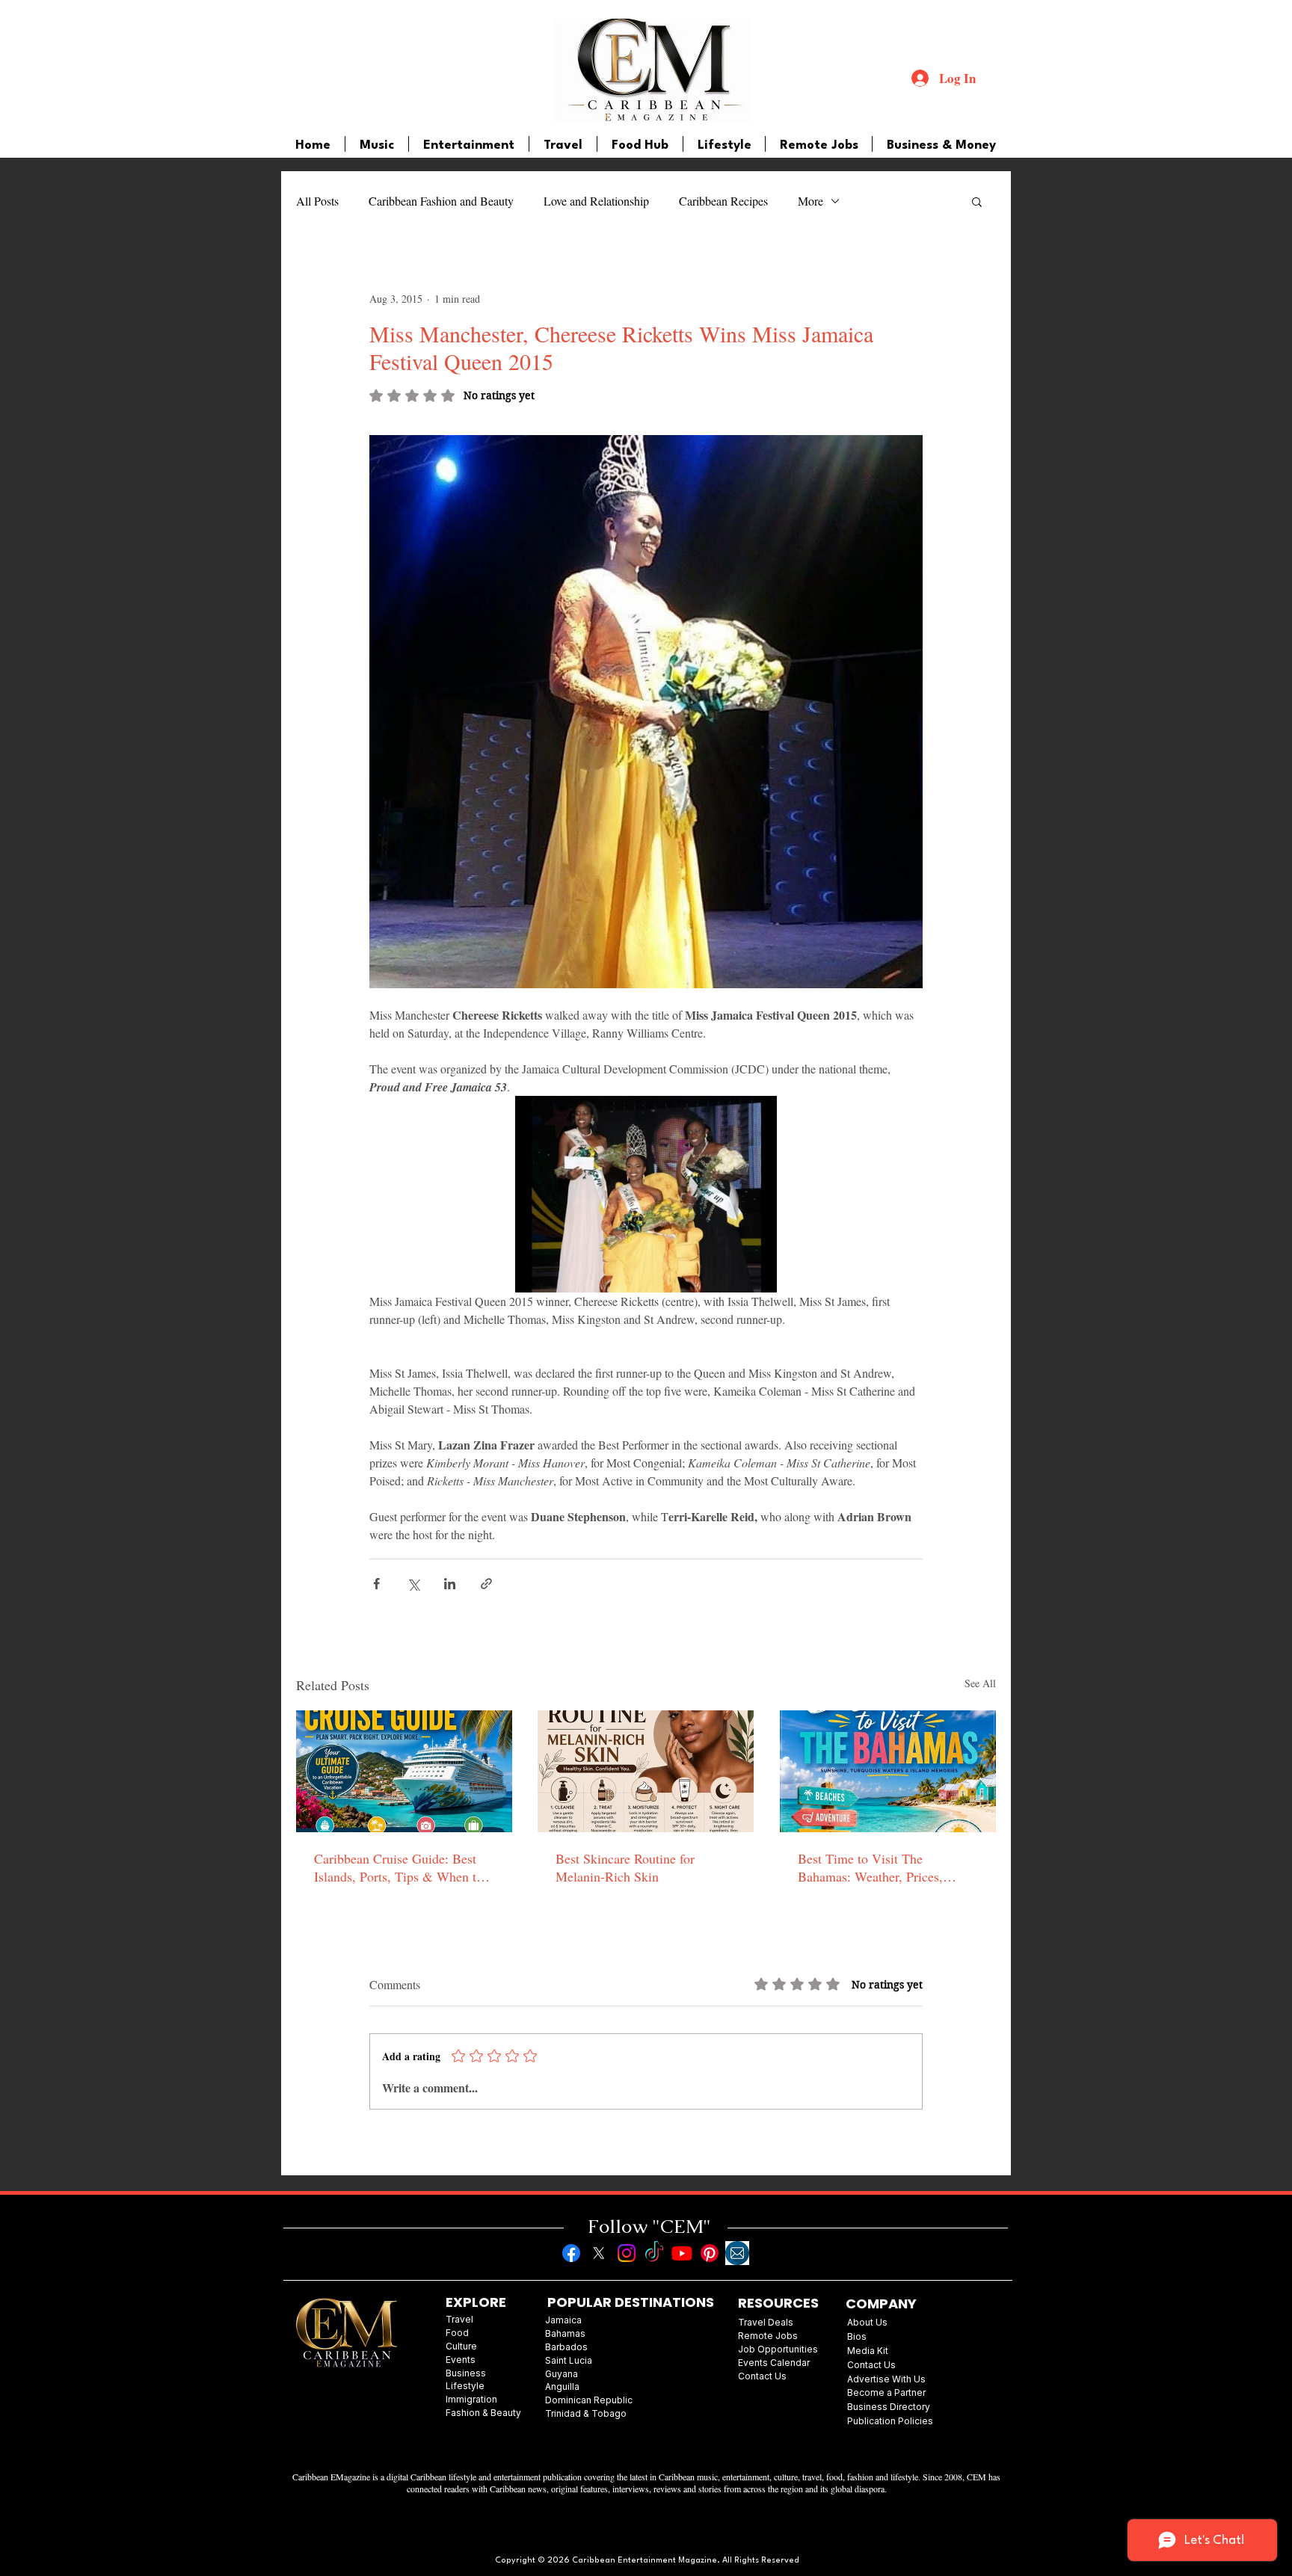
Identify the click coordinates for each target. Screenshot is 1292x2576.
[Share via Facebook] (376, 1584)
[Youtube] (682, 2253)
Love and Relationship (596, 201)
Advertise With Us (886, 2379)
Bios (857, 2336)
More (810, 201)
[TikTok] (654, 2253)
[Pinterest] (710, 2253)
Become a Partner (886, 2392)
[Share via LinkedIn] (450, 1584)
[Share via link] (486, 1584)
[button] (977, 201)
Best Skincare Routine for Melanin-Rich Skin (625, 1867)
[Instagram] (627, 2253)
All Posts (317, 201)
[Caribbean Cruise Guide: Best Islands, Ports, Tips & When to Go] (404, 1771)
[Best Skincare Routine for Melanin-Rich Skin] (646, 1771)
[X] (599, 2253)
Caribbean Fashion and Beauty (441, 201)
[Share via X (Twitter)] (413, 1584)
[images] (737, 2253)
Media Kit (868, 2351)
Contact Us (871, 2365)
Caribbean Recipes (723, 201)
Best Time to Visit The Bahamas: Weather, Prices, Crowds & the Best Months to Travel (879, 1867)
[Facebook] (571, 2253)
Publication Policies (890, 2421)
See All (980, 1683)
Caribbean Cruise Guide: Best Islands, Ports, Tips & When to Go (399, 1867)
